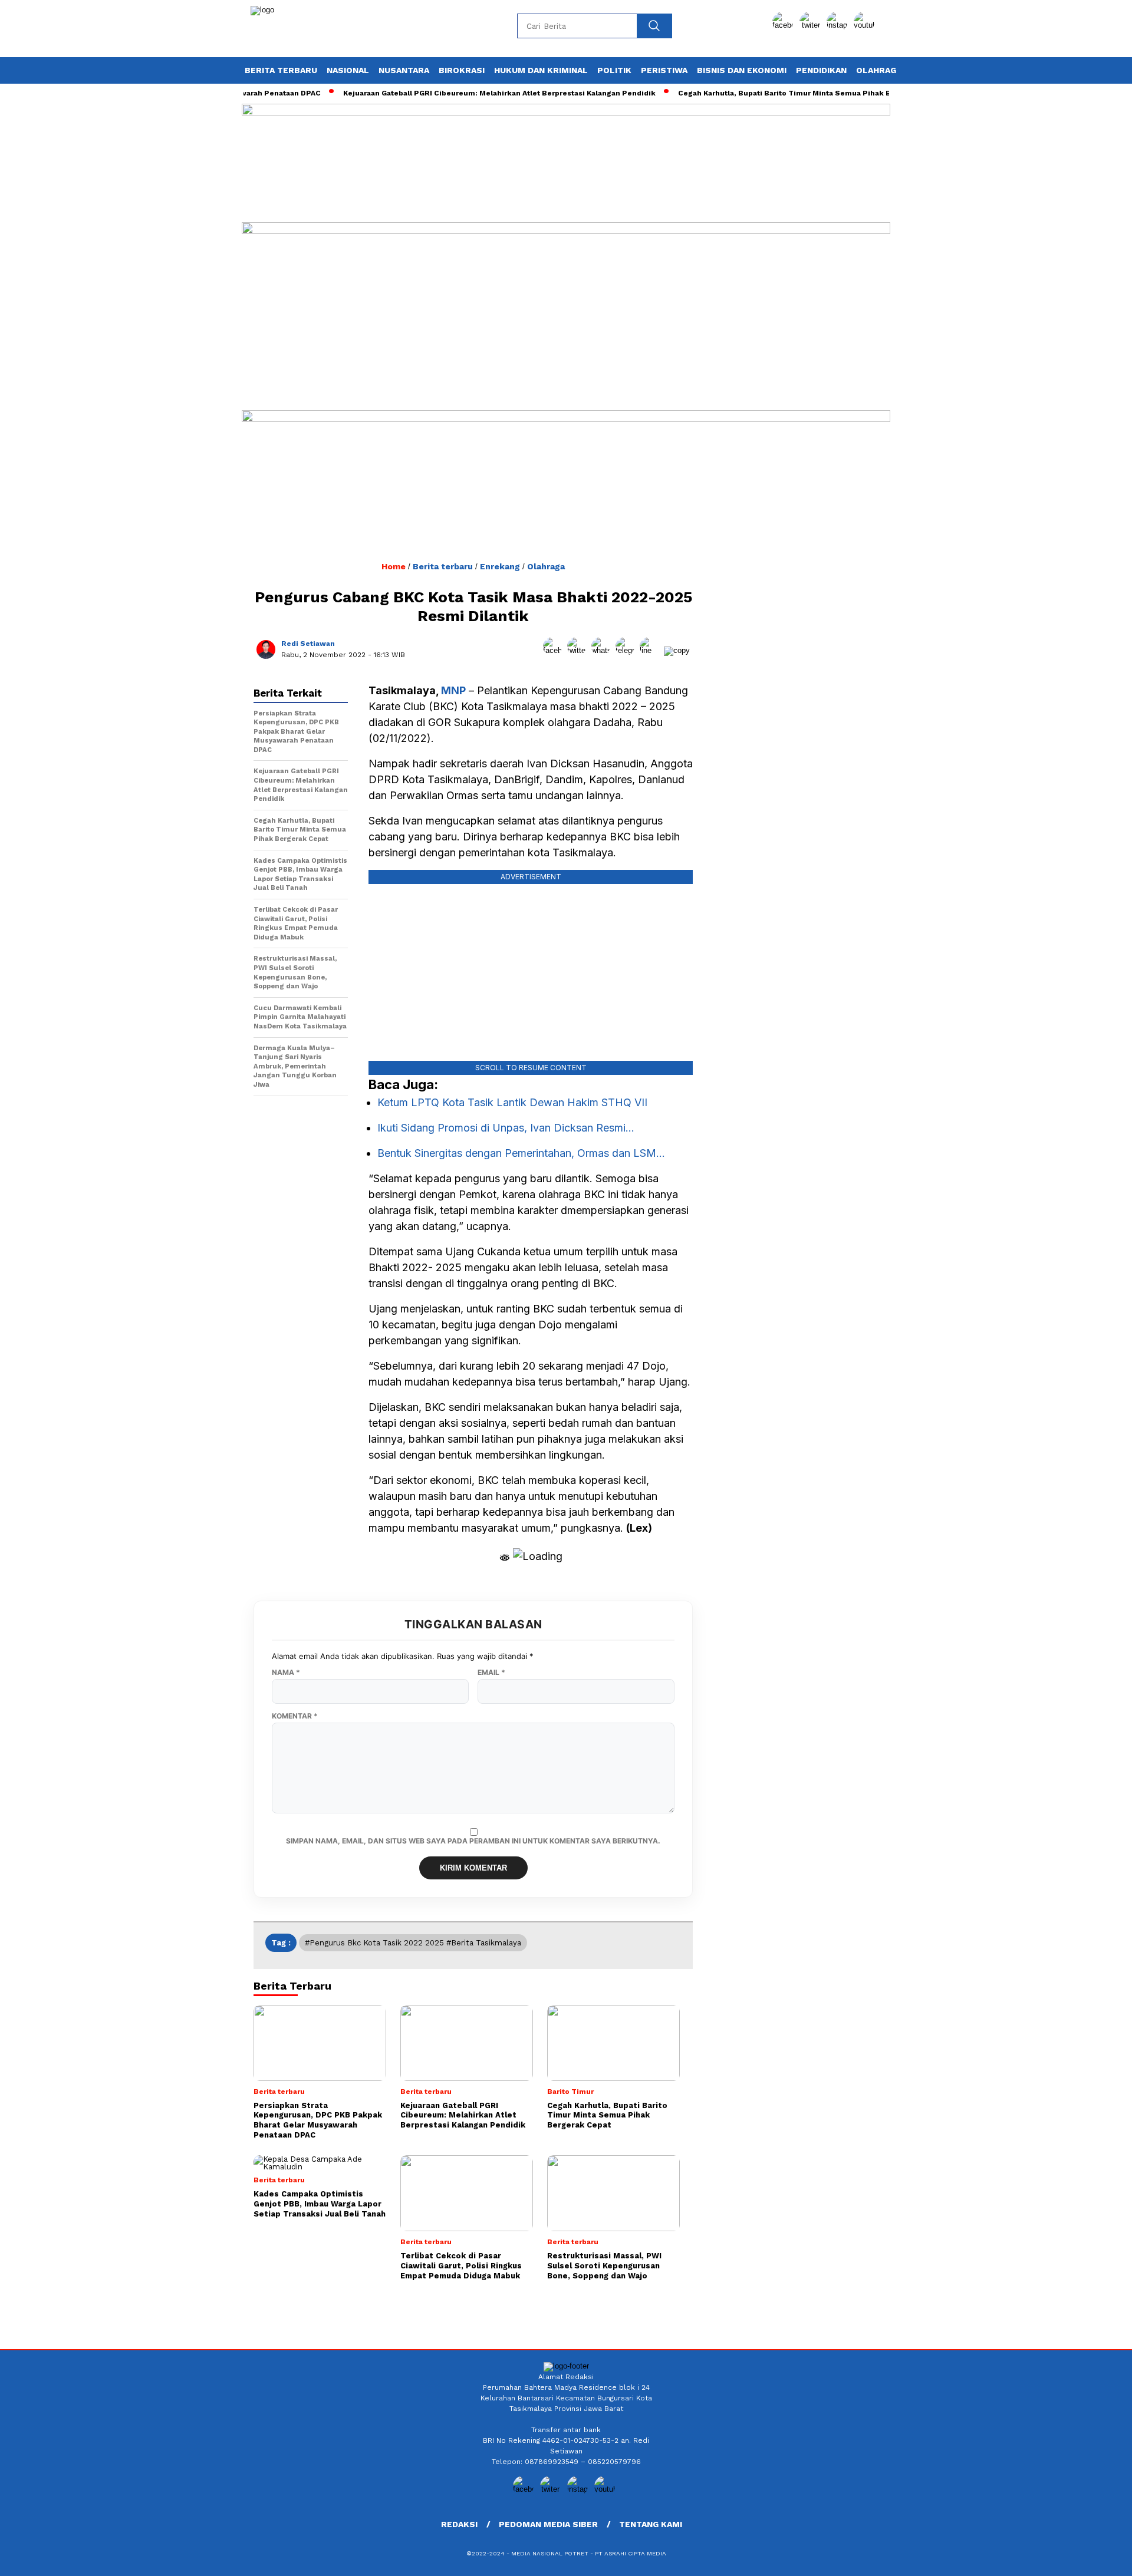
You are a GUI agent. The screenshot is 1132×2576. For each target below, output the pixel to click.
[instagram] (839, 25)
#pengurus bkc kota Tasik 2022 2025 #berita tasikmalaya (413, 1943)
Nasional (348, 70)
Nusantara (404, 70)
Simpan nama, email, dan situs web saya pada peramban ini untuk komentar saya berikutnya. (473, 1841)
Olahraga (879, 70)
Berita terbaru (281, 70)
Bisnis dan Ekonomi (742, 70)
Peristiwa (664, 70)
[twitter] (812, 25)
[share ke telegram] (628, 650)
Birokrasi (462, 70)
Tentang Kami (651, 2524)
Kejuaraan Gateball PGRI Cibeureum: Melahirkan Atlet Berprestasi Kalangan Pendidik (465, 93)
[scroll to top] (1088, 2558)
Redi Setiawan (308, 644)
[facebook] (785, 25)
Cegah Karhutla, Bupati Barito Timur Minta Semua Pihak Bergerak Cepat (776, 93)
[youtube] (866, 25)
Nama (286, 1673)
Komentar (295, 1716)
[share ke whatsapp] (603, 650)
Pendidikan (821, 70)
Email (491, 1673)
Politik (614, 70)
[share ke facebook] (555, 650)
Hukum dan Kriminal (541, 70)
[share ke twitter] (579, 650)
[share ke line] (652, 650)
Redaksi (459, 2524)
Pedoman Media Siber (548, 2524)
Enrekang (500, 566)
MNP (453, 690)
